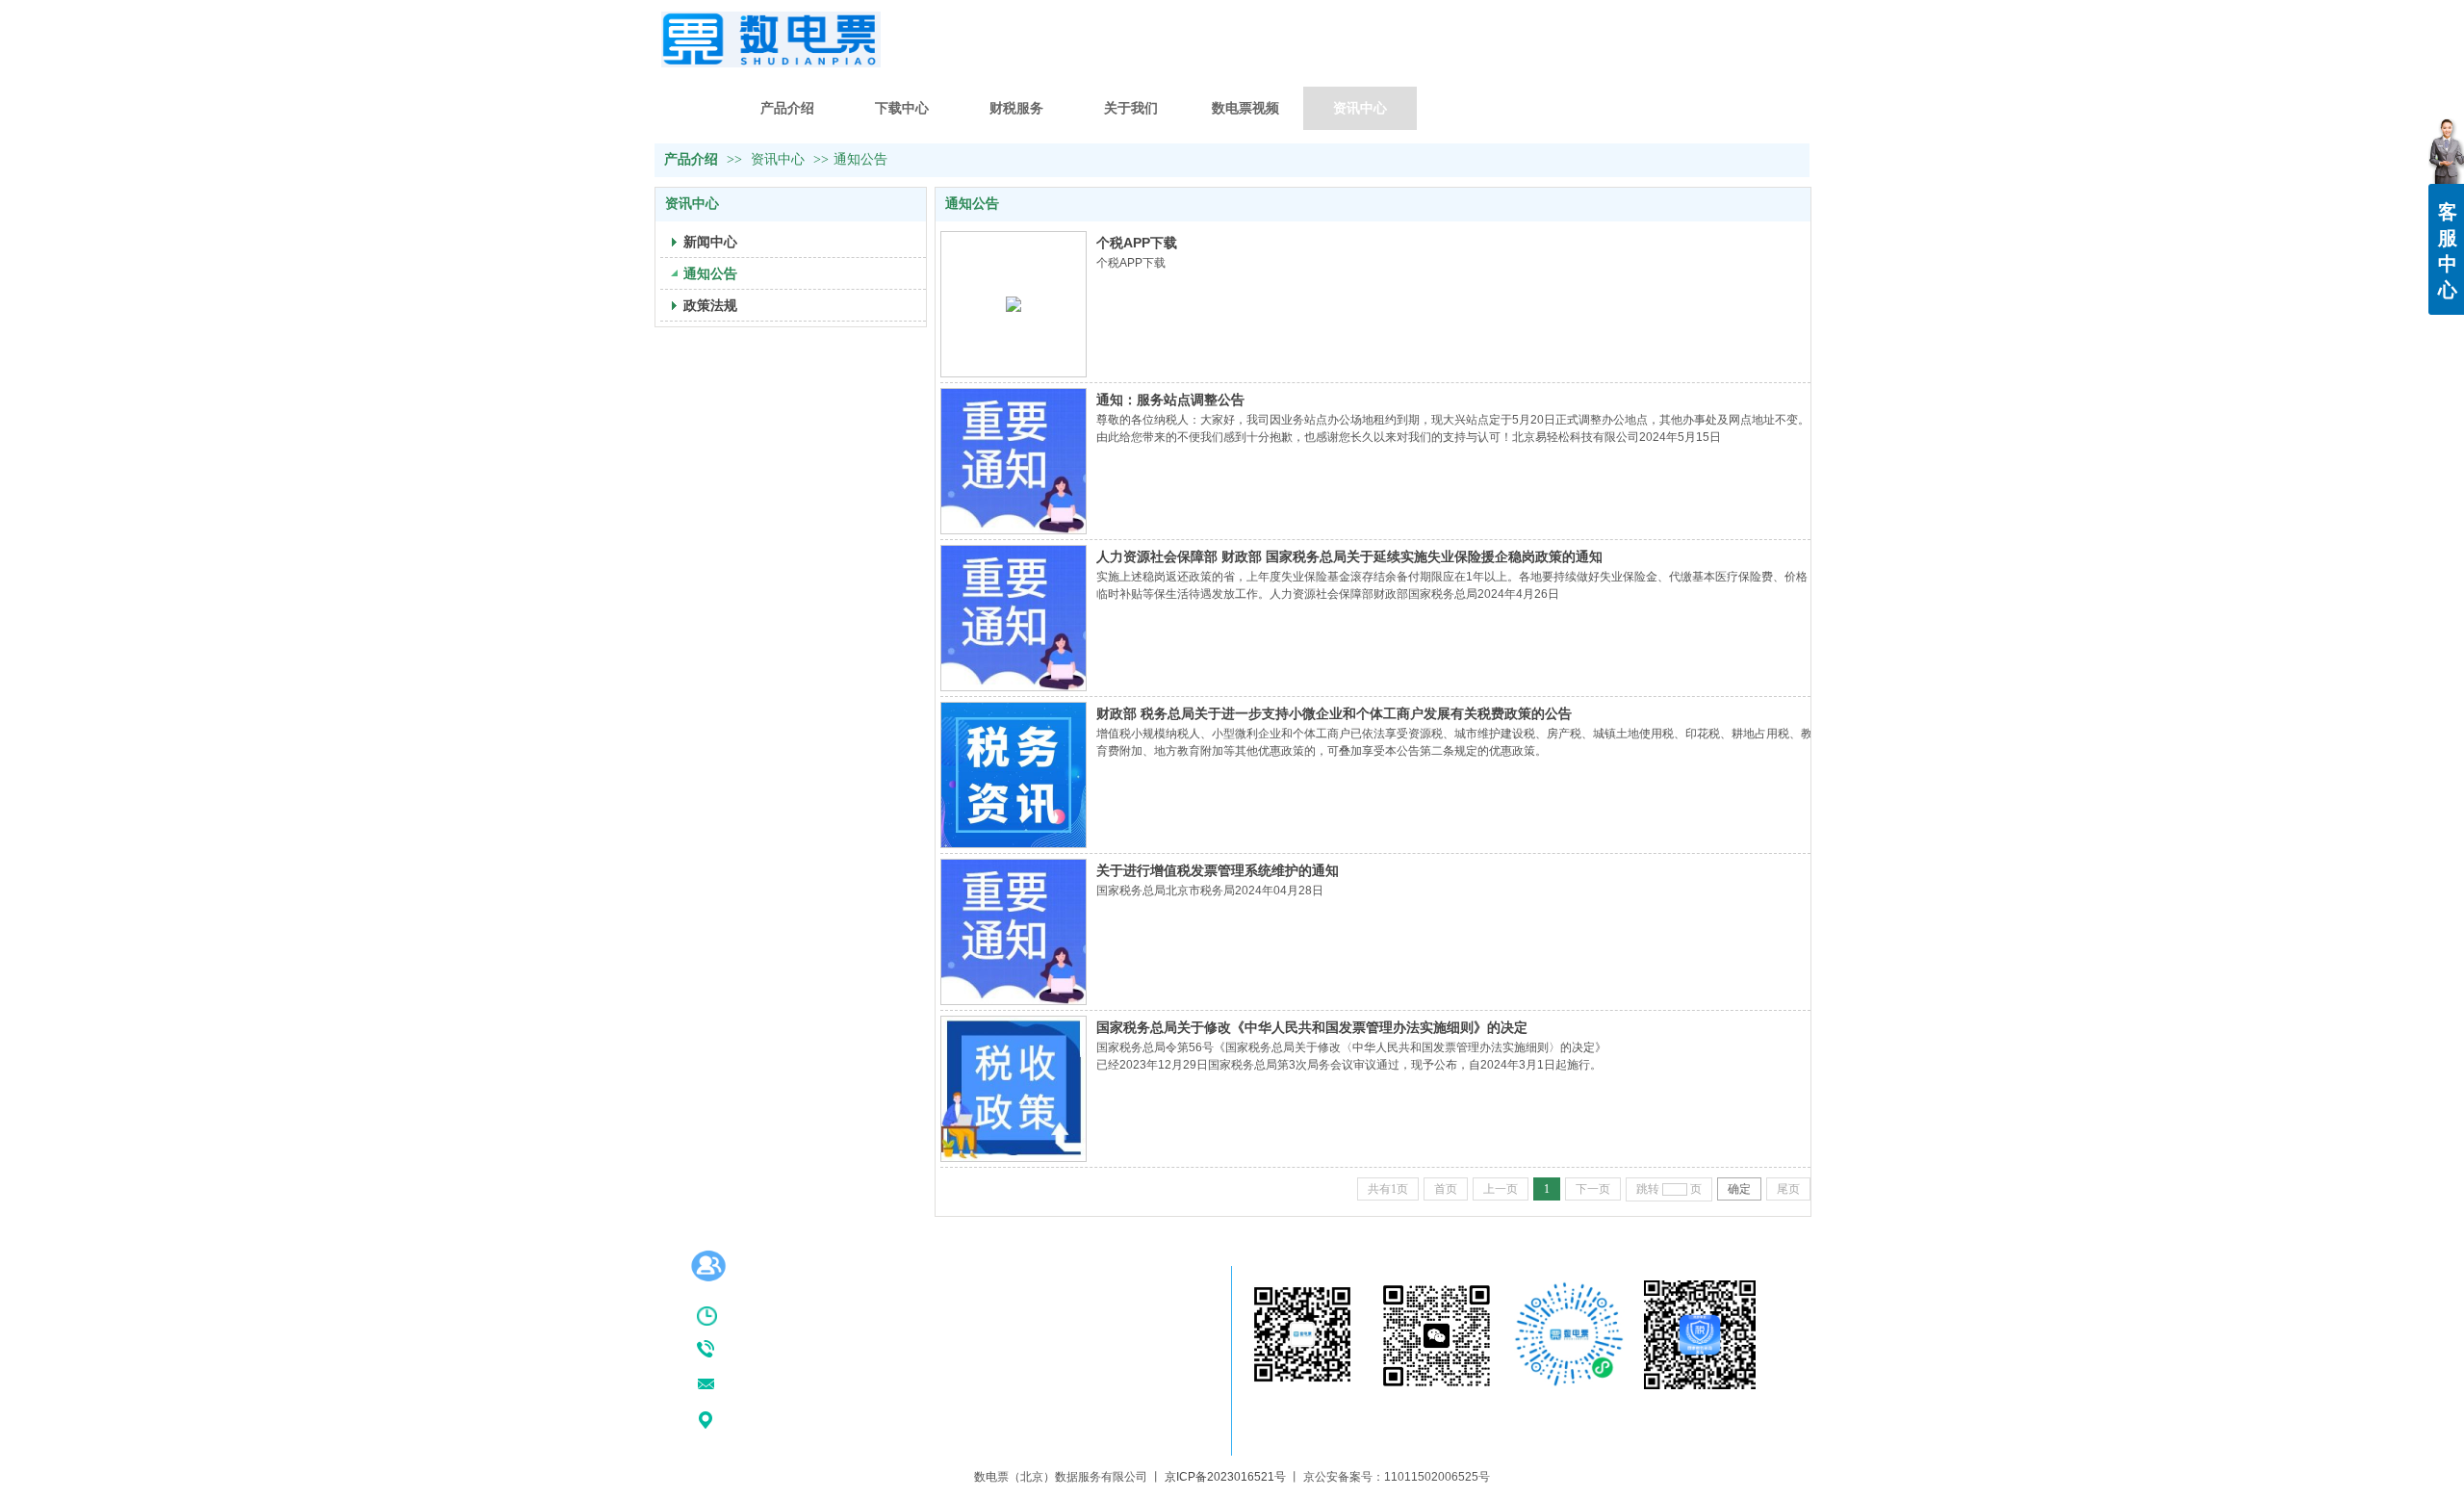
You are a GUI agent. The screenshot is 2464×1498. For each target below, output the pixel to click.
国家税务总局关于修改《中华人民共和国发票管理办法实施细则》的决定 (1312, 1027)
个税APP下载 (1137, 243)
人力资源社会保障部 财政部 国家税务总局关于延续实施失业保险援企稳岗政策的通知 (1349, 556)
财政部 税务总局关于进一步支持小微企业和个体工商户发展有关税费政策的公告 (1334, 713)
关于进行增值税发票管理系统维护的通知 (1218, 870)
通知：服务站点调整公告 (1170, 400)
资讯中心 (778, 159)
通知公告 (860, 159)
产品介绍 (691, 159)
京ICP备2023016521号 (1225, 1477)
